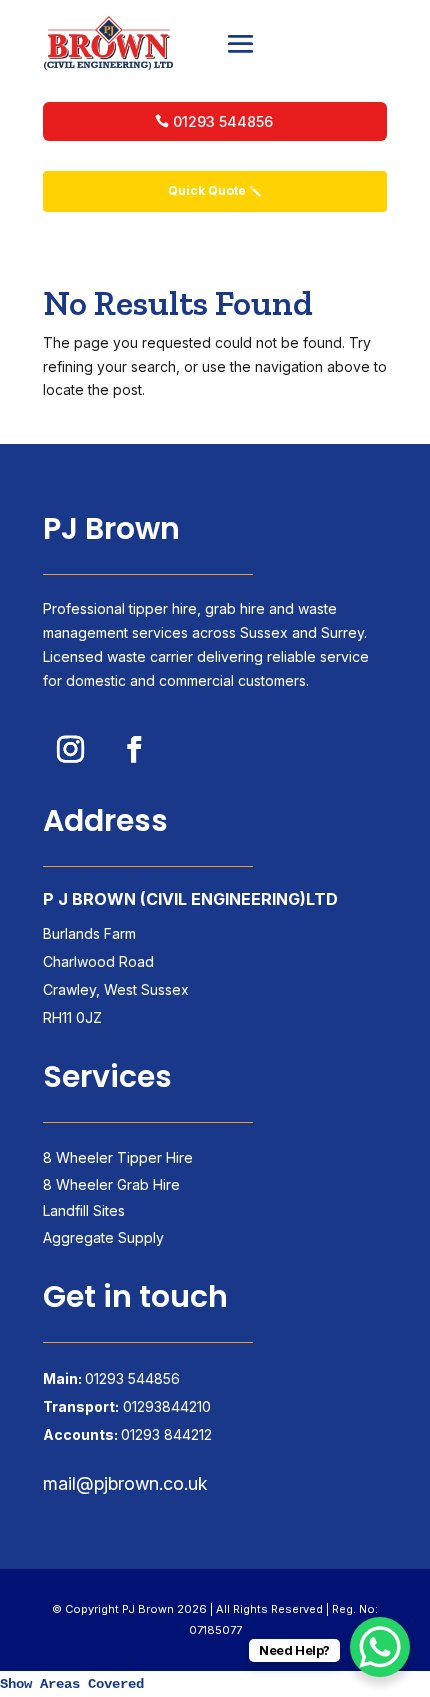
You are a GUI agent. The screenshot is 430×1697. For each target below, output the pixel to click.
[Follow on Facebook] (134, 749)
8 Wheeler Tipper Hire (118, 1157)
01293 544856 (223, 121)
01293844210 (167, 1406)
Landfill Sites (84, 1210)
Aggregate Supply (103, 1237)
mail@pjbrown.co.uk (125, 1483)
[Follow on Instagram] (70, 749)
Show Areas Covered (72, 1684)
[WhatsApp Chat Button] (380, 1647)
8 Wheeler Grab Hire (111, 1184)
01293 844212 (166, 1434)
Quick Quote (207, 190)
